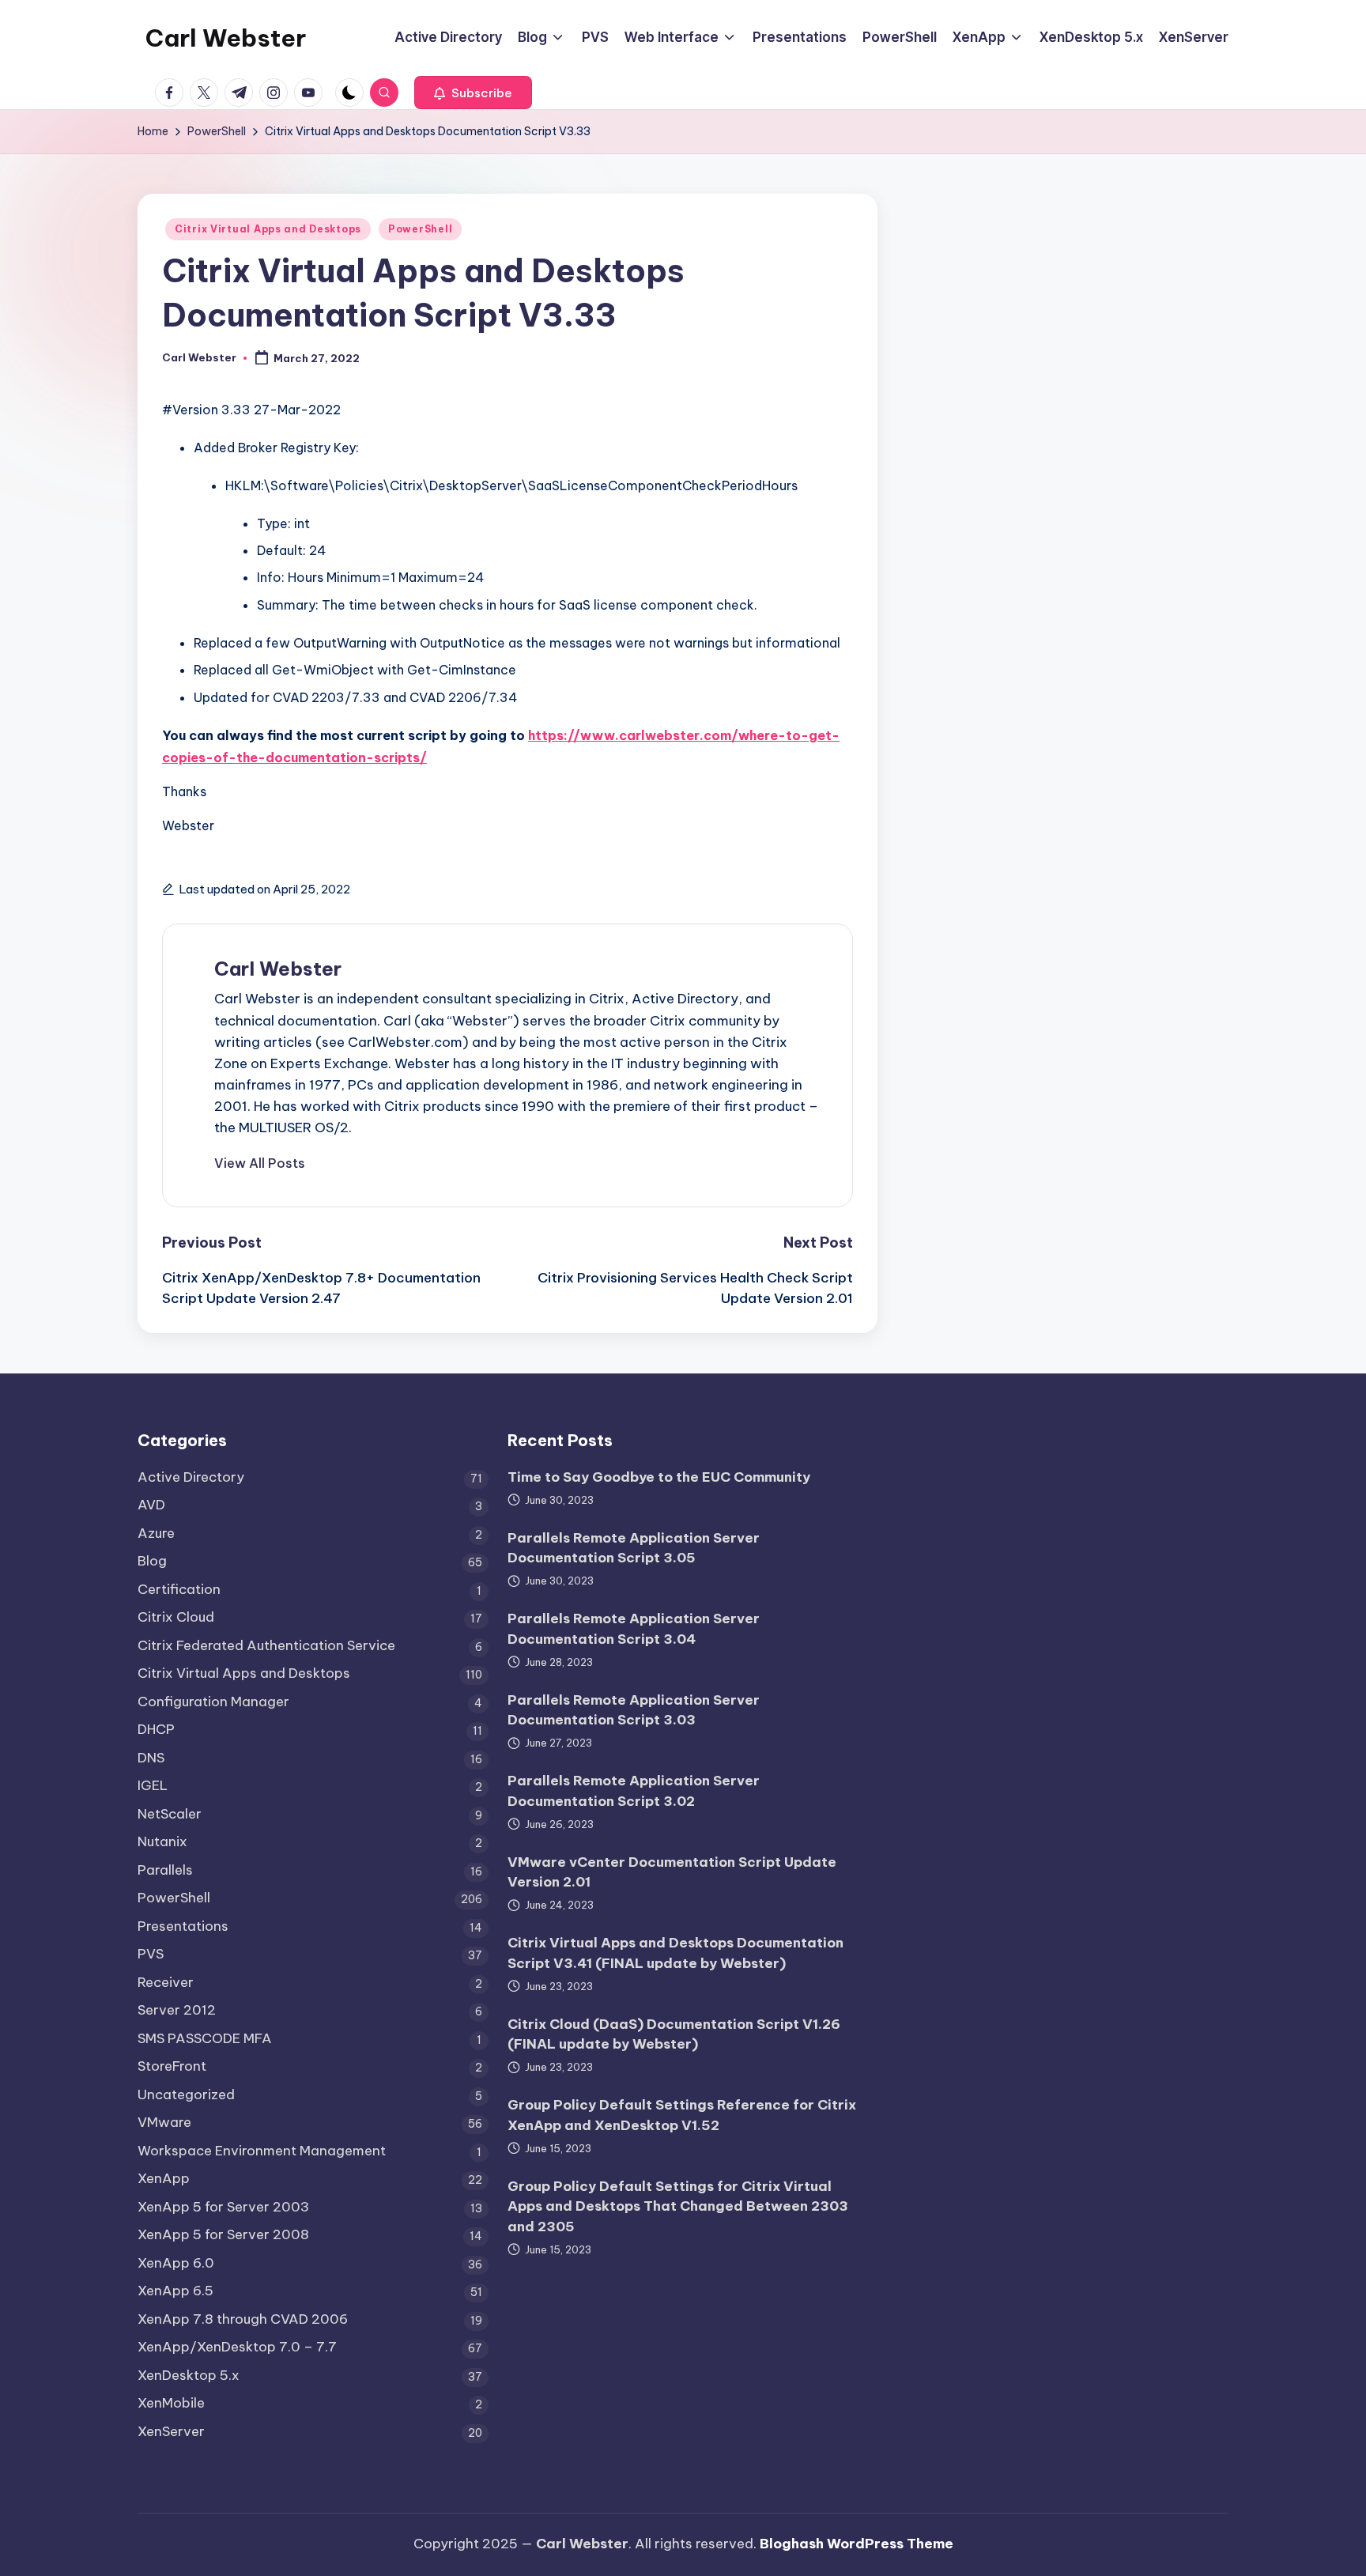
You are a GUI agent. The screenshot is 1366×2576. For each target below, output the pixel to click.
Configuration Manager (213, 1702)
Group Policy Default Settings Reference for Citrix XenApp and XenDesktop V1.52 (682, 2115)
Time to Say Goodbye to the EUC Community (659, 1477)
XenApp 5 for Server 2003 (223, 2207)
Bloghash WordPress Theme (857, 2544)
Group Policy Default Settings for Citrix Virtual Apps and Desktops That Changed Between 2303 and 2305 (678, 2206)
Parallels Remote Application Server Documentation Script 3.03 (634, 1710)
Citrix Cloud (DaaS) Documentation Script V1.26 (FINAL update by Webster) (674, 2034)
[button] (473, 93)
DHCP (156, 1729)
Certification (179, 1589)
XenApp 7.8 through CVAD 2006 (243, 2319)
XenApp (164, 2178)
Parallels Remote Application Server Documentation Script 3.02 (634, 1791)
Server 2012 (177, 2010)
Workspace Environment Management (262, 2151)
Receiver (166, 1982)
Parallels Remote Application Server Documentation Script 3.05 (634, 1548)
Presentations (183, 1926)
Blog (152, 1561)
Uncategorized (186, 2094)
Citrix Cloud (176, 1617)
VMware (164, 2122)
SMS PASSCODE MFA (205, 2038)
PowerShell (420, 229)
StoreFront (172, 2066)
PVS (151, 1954)
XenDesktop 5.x (189, 2375)
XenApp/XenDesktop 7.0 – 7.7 (237, 2347)
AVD (151, 1505)
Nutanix (162, 1841)
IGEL (153, 1785)
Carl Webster (226, 38)
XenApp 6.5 (175, 2291)
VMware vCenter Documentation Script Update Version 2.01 (672, 1872)
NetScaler (170, 1814)
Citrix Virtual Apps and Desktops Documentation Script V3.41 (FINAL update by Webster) (675, 1953)
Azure (156, 1533)
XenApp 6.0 (176, 2263)
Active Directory (191, 1477)
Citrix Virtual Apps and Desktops (268, 229)
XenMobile (171, 2403)
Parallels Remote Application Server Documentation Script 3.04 (634, 1629)
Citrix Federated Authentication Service (266, 1645)
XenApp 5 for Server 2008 (223, 2234)
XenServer (171, 2431)
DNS (151, 1758)
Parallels (165, 1870)
